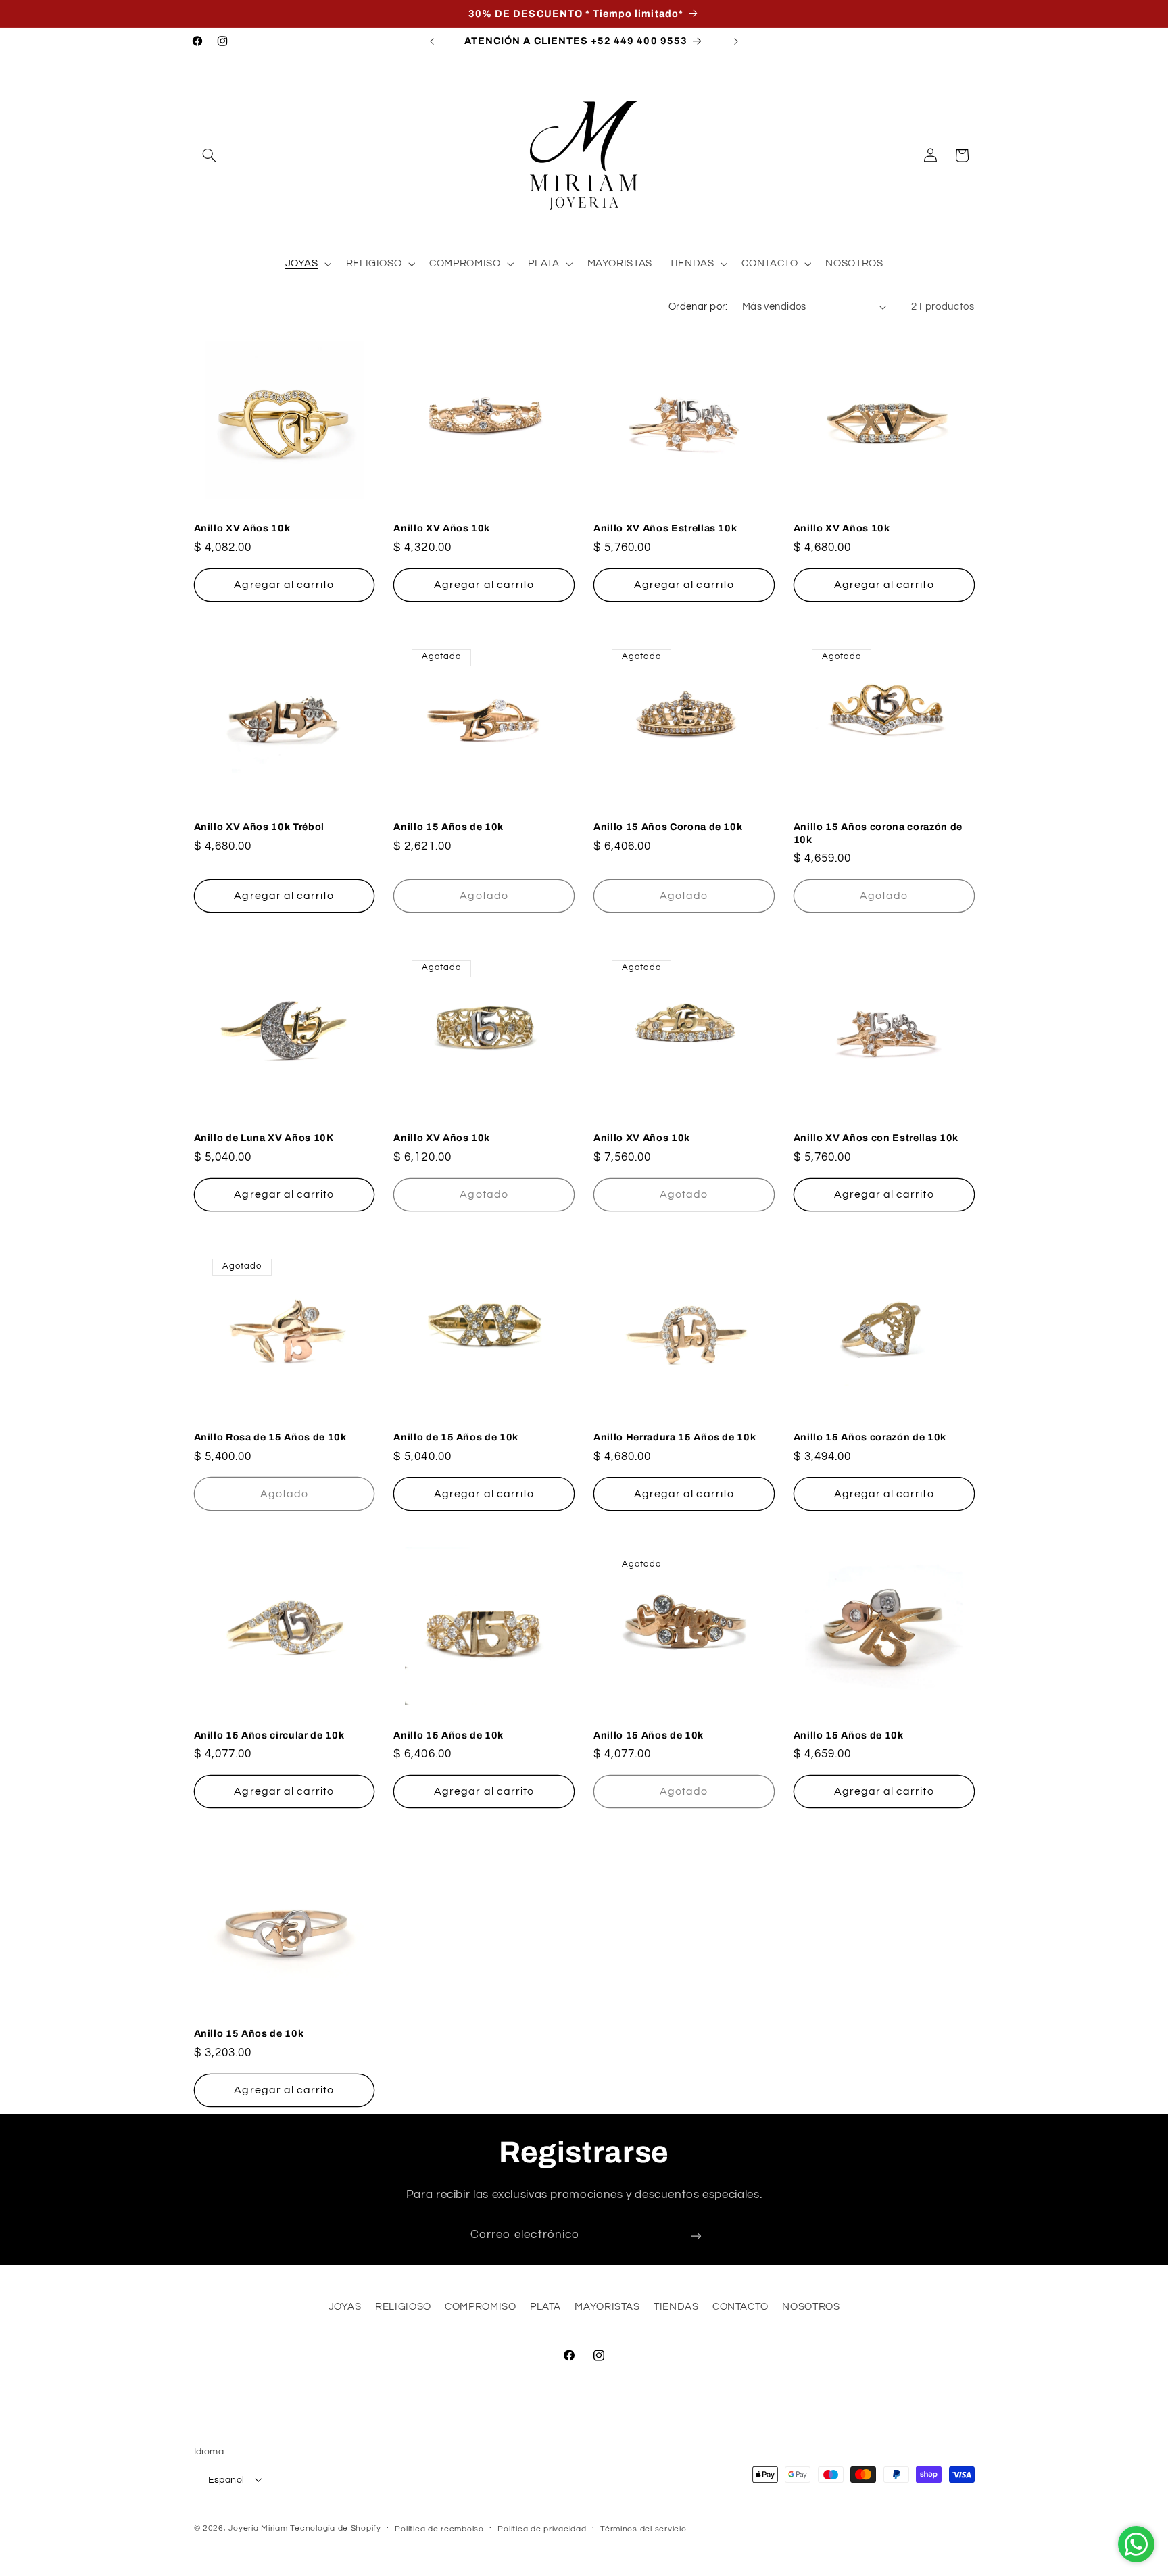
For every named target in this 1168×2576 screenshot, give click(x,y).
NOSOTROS (811, 2307)
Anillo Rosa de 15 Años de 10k (270, 1436)
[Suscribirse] (696, 2236)
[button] (210, 155)
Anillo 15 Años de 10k (448, 827)
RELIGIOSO (403, 2307)
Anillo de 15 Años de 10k (456, 1436)
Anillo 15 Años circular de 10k (269, 1735)
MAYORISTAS (607, 2307)
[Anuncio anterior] (432, 41)
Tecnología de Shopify (335, 2528)
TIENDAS (676, 2307)
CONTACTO (740, 2307)
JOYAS (345, 2307)
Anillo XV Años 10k (242, 529)
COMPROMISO (480, 2307)
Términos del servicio (643, 2528)
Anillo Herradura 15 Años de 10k (675, 1436)
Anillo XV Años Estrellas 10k (665, 529)
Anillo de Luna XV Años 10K (264, 1138)
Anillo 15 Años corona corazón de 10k (878, 833)
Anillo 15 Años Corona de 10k (668, 827)
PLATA (545, 2307)
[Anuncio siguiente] (736, 41)
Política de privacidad (542, 2528)
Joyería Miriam (258, 2528)
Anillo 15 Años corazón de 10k (870, 1436)
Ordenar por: (698, 307)
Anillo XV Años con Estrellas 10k (876, 1138)
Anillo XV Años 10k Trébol (260, 827)
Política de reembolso (439, 2528)
